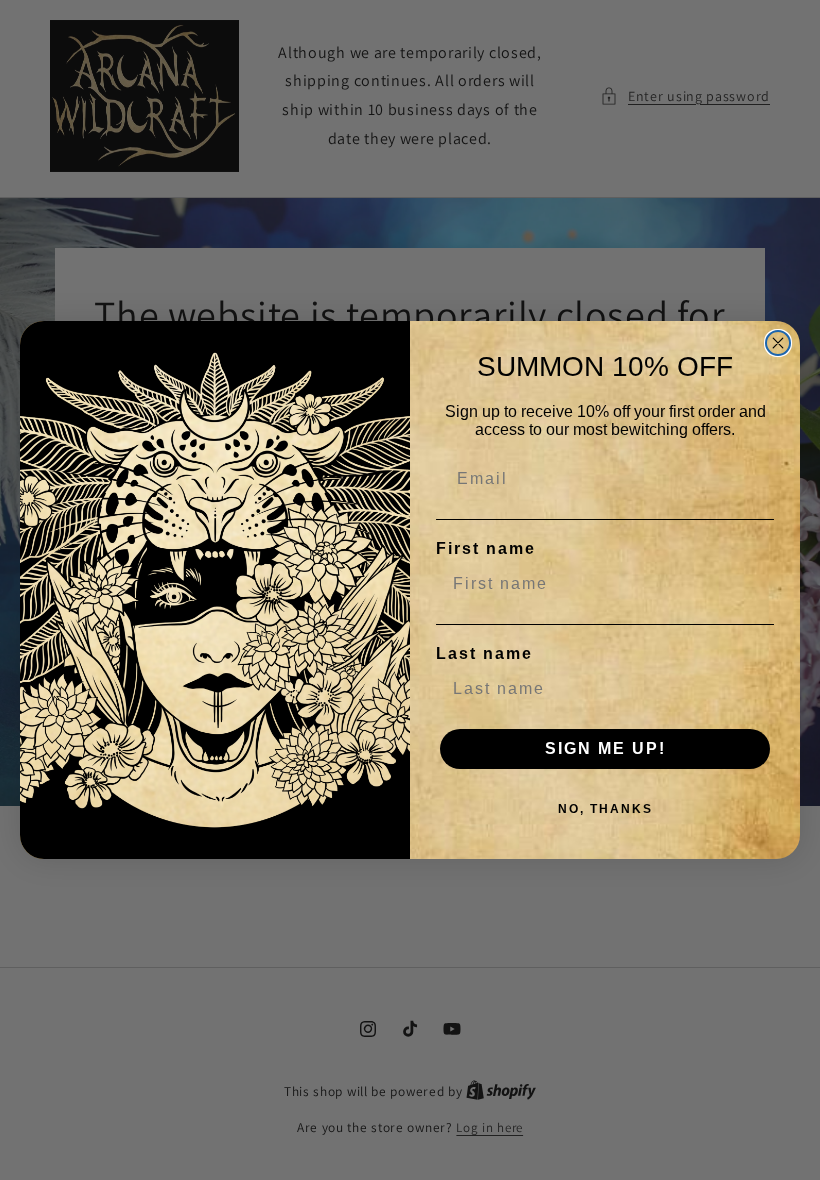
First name (486, 548)
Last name (484, 653)
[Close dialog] (778, 343)
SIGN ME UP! (605, 748)
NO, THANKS (605, 809)
